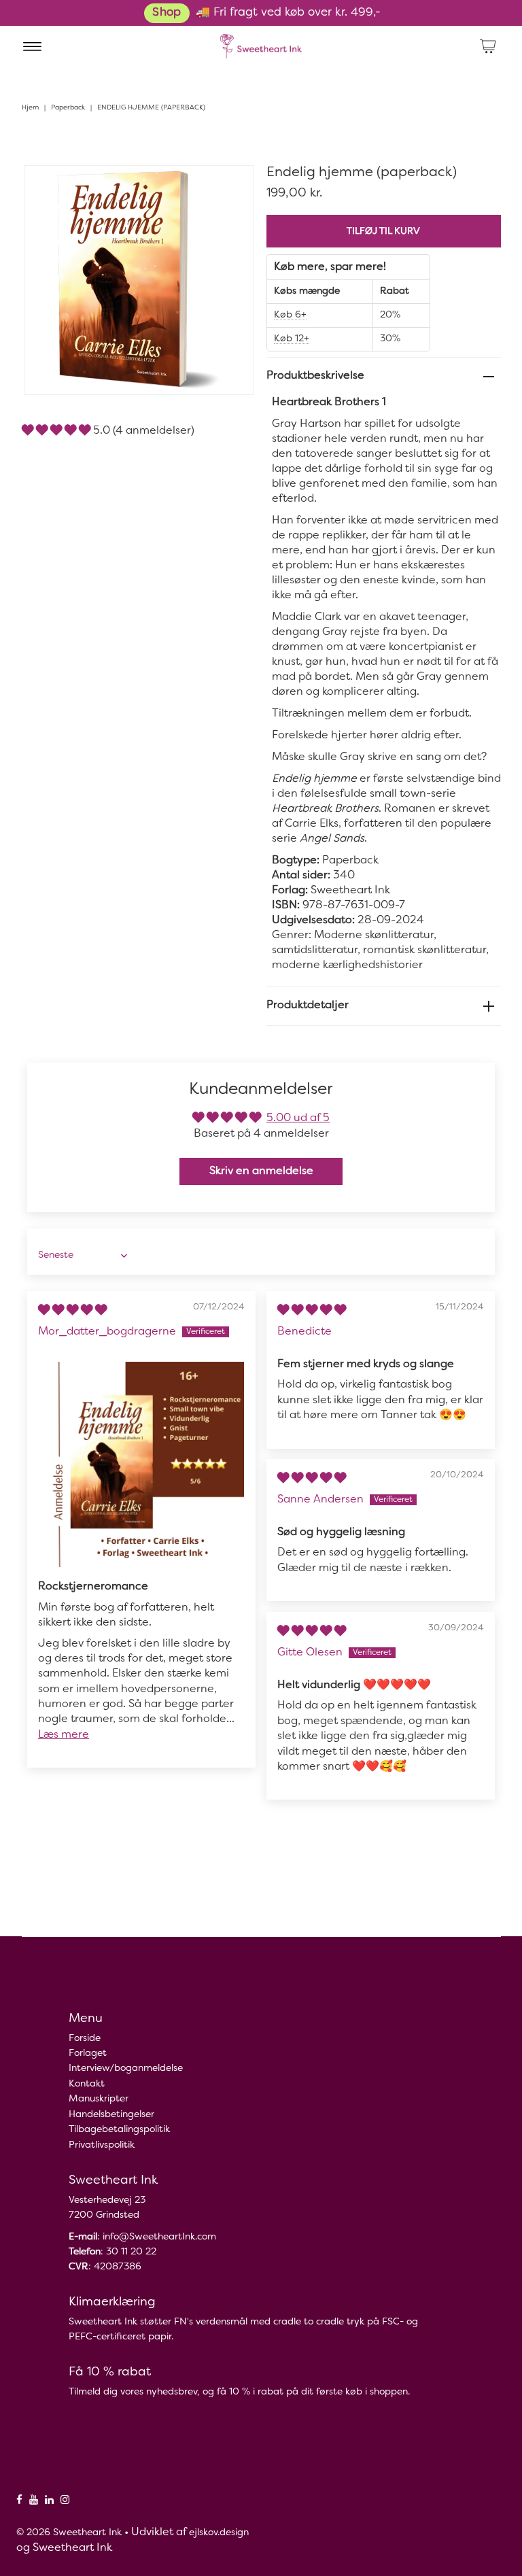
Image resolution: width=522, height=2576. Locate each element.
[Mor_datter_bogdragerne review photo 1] (141, 1464)
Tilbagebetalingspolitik (119, 2130)
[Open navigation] (32, 46)
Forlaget (88, 2054)
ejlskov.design (219, 2533)
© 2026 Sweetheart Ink (69, 2533)
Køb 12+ (292, 339)
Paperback (68, 108)
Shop (167, 13)
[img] (72, 1311)
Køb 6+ (290, 315)
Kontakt (87, 2084)
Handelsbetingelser (111, 2115)
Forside (85, 2039)
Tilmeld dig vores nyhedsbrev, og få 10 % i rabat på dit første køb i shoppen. (239, 2392)
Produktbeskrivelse (315, 376)
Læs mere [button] (64, 1735)
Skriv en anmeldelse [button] (261, 1171)
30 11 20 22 (131, 2252)
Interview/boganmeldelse (126, 2068)
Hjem (30, 108)
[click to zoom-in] (232, 187)
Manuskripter (99, 2099)
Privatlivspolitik (102, 2145)
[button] (57, 431)
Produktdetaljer (308, 1006)
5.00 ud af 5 (298, 1118)
